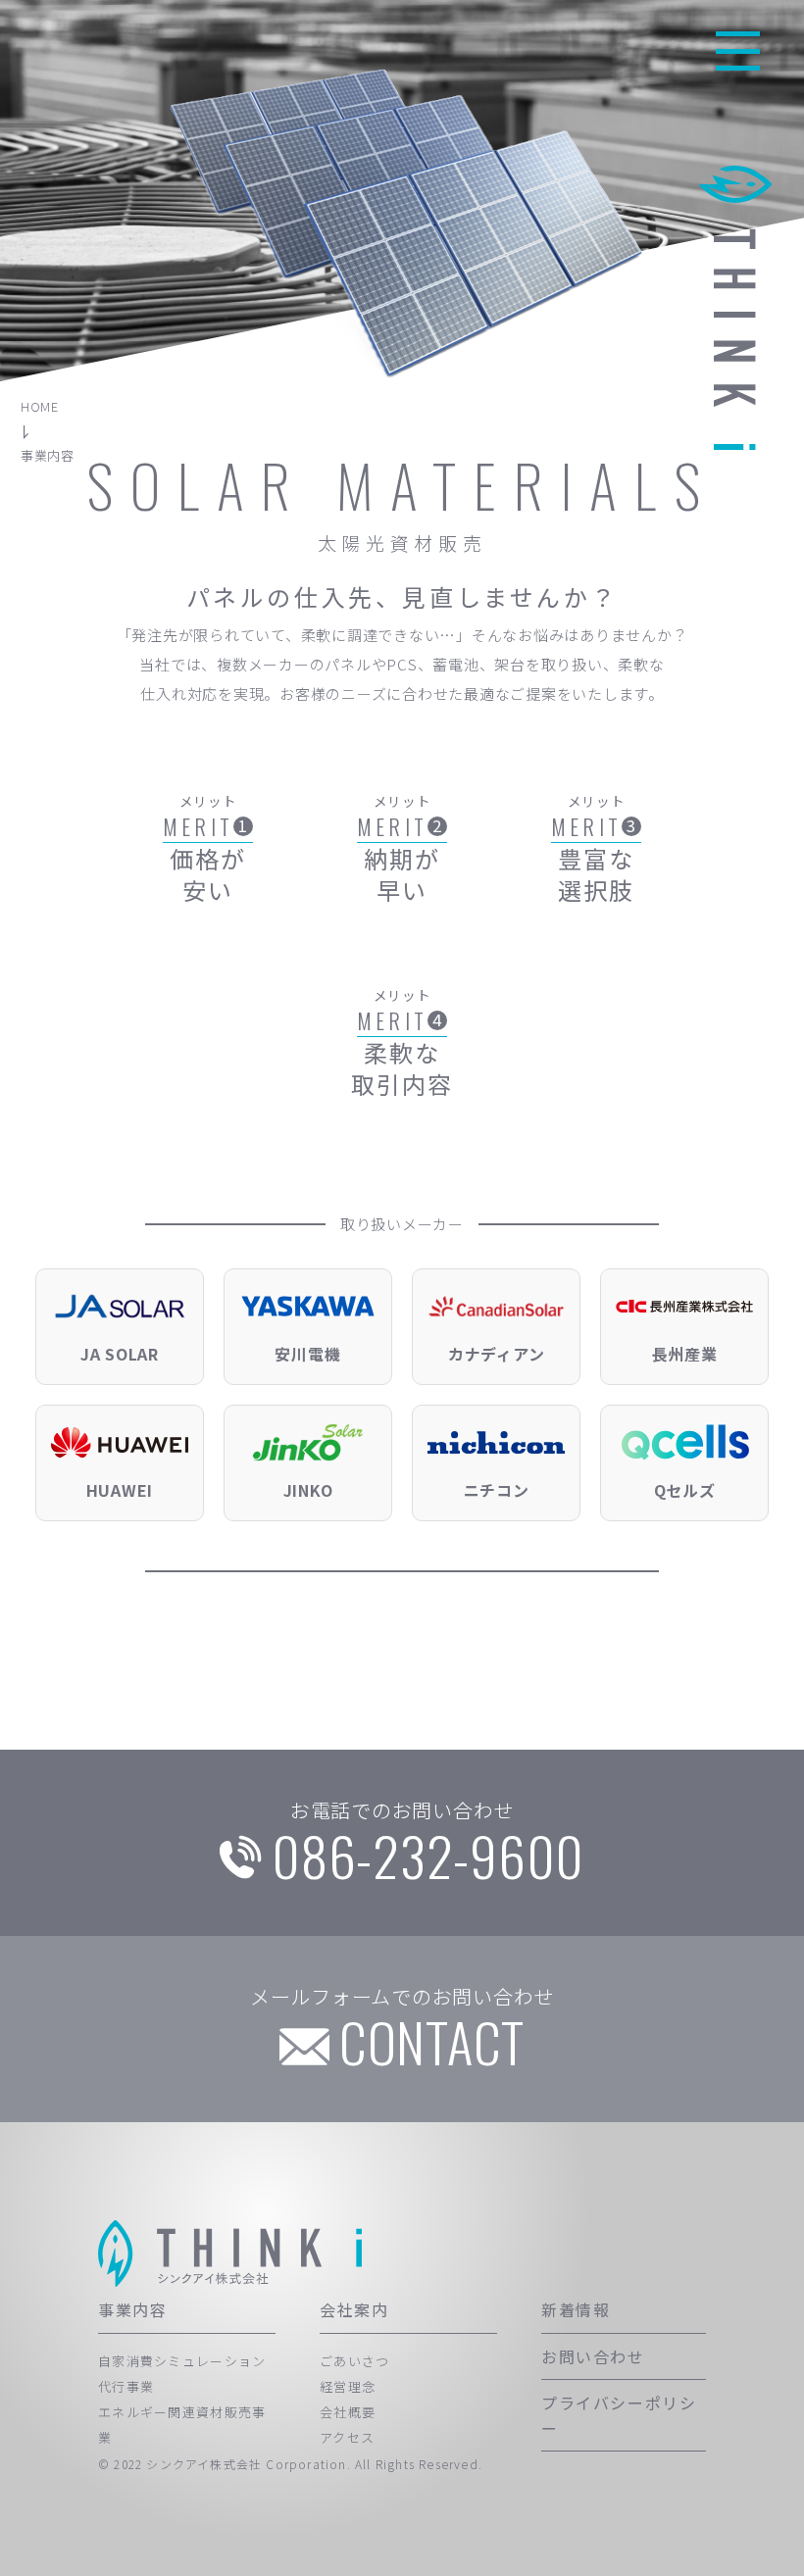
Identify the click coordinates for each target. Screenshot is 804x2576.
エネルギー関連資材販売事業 (182, 2425)
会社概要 (348, 2412)
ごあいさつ (355, 2361)
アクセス (347, 2437)
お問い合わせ (593, 2356)
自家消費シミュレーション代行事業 (182, 2374)
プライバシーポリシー (619, 2415)
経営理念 (348, 2386)
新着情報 (576, 2309)
